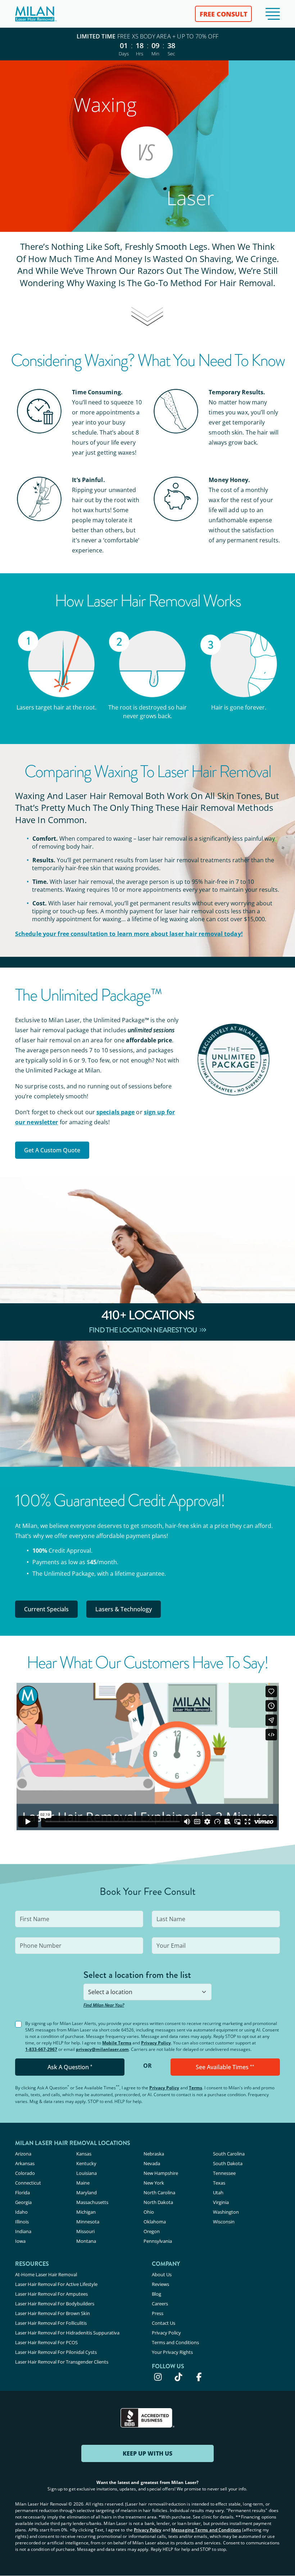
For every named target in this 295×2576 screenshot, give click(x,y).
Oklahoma (155, 2222)
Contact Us (164, 2323)
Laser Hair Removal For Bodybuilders (55, 2304)
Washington (226, 2212)
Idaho (21, 2212)
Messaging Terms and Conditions (206, 2530)
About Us (162, 2274)
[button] (273, 14)
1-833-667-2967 (41, 2049)
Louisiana (87, 2173)
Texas (219, 2183)
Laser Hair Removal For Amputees (51, 2294)
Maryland (87, 2192)
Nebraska (154, 2154)
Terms (196, 2088)
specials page (115, 1112)
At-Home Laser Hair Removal (46, 2274)
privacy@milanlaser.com (102, 2049)
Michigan (86, 2212)
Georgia (23, 2202)
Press (158, 2313)
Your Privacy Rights (172, 2352)
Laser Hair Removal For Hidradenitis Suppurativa (67, 2333)
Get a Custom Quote (52, 1150)
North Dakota (158, 2202)
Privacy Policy (156, 2043)
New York (154, 2183)
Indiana (23, 2231)
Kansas (84, 2154)
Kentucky (86, 2163)
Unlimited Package (69, 1574)
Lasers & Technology (124, 1609)
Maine (83, 2183)
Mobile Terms (117, 2043)
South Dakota (228, 2163)
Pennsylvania (158, 2241)
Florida (22, 2192)
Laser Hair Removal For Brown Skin (53, 2313)
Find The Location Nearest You (143, 1330)
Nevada (152, 2163)
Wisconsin (224, 2222)
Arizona (23, 2154)
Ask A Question (70, 2067)
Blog (156, 2294)
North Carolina (159, 2192)
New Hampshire (161, 2173)
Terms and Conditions (175, 2342)
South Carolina (229, 2154)
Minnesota (88, 2222)
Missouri (85, 2231)
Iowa (20, 2241)
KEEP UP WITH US (147, 2453)
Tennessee (224, 2173)
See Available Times (225, 2067)
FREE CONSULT (224, 14)
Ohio (149, 2212)
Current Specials (46, 1609)
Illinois (22, 2222)
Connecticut (28, 2183)
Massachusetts (92, 2202)
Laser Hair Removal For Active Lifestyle (56, 2284)
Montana (86, 2241)
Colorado (25, 2173)
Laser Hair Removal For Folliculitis (51, 2323)
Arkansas (25, 2163)
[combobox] (147, 1992)
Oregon (152, 2231)
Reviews (160, 2284)
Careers (160, 2304)
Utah (218, 2192)
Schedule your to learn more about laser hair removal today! (129, 934)
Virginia (221, 2202)
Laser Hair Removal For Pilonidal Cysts (56, 2352)
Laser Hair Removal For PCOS (46, 2342)
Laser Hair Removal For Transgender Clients (62, 2362)
